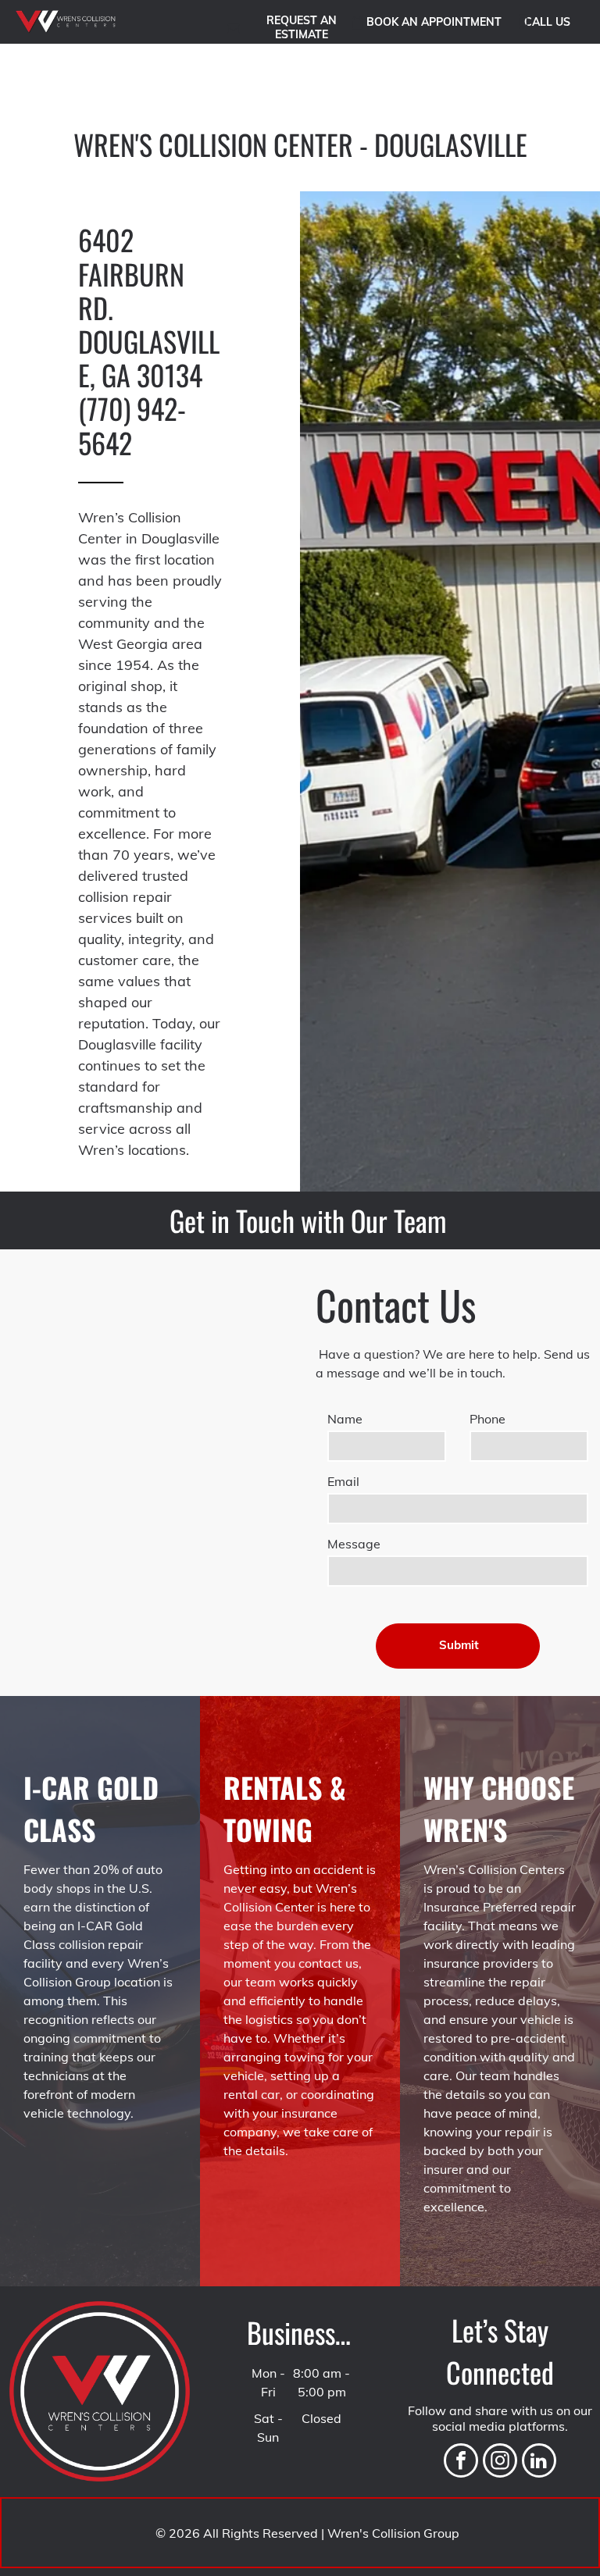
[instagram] (500, 2462)
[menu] (566, 83)
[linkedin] (539, 2462)
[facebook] (461, 2462)
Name (345, 1419)
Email (343, 1481)
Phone (487, 1419)
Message (354, 1544)
